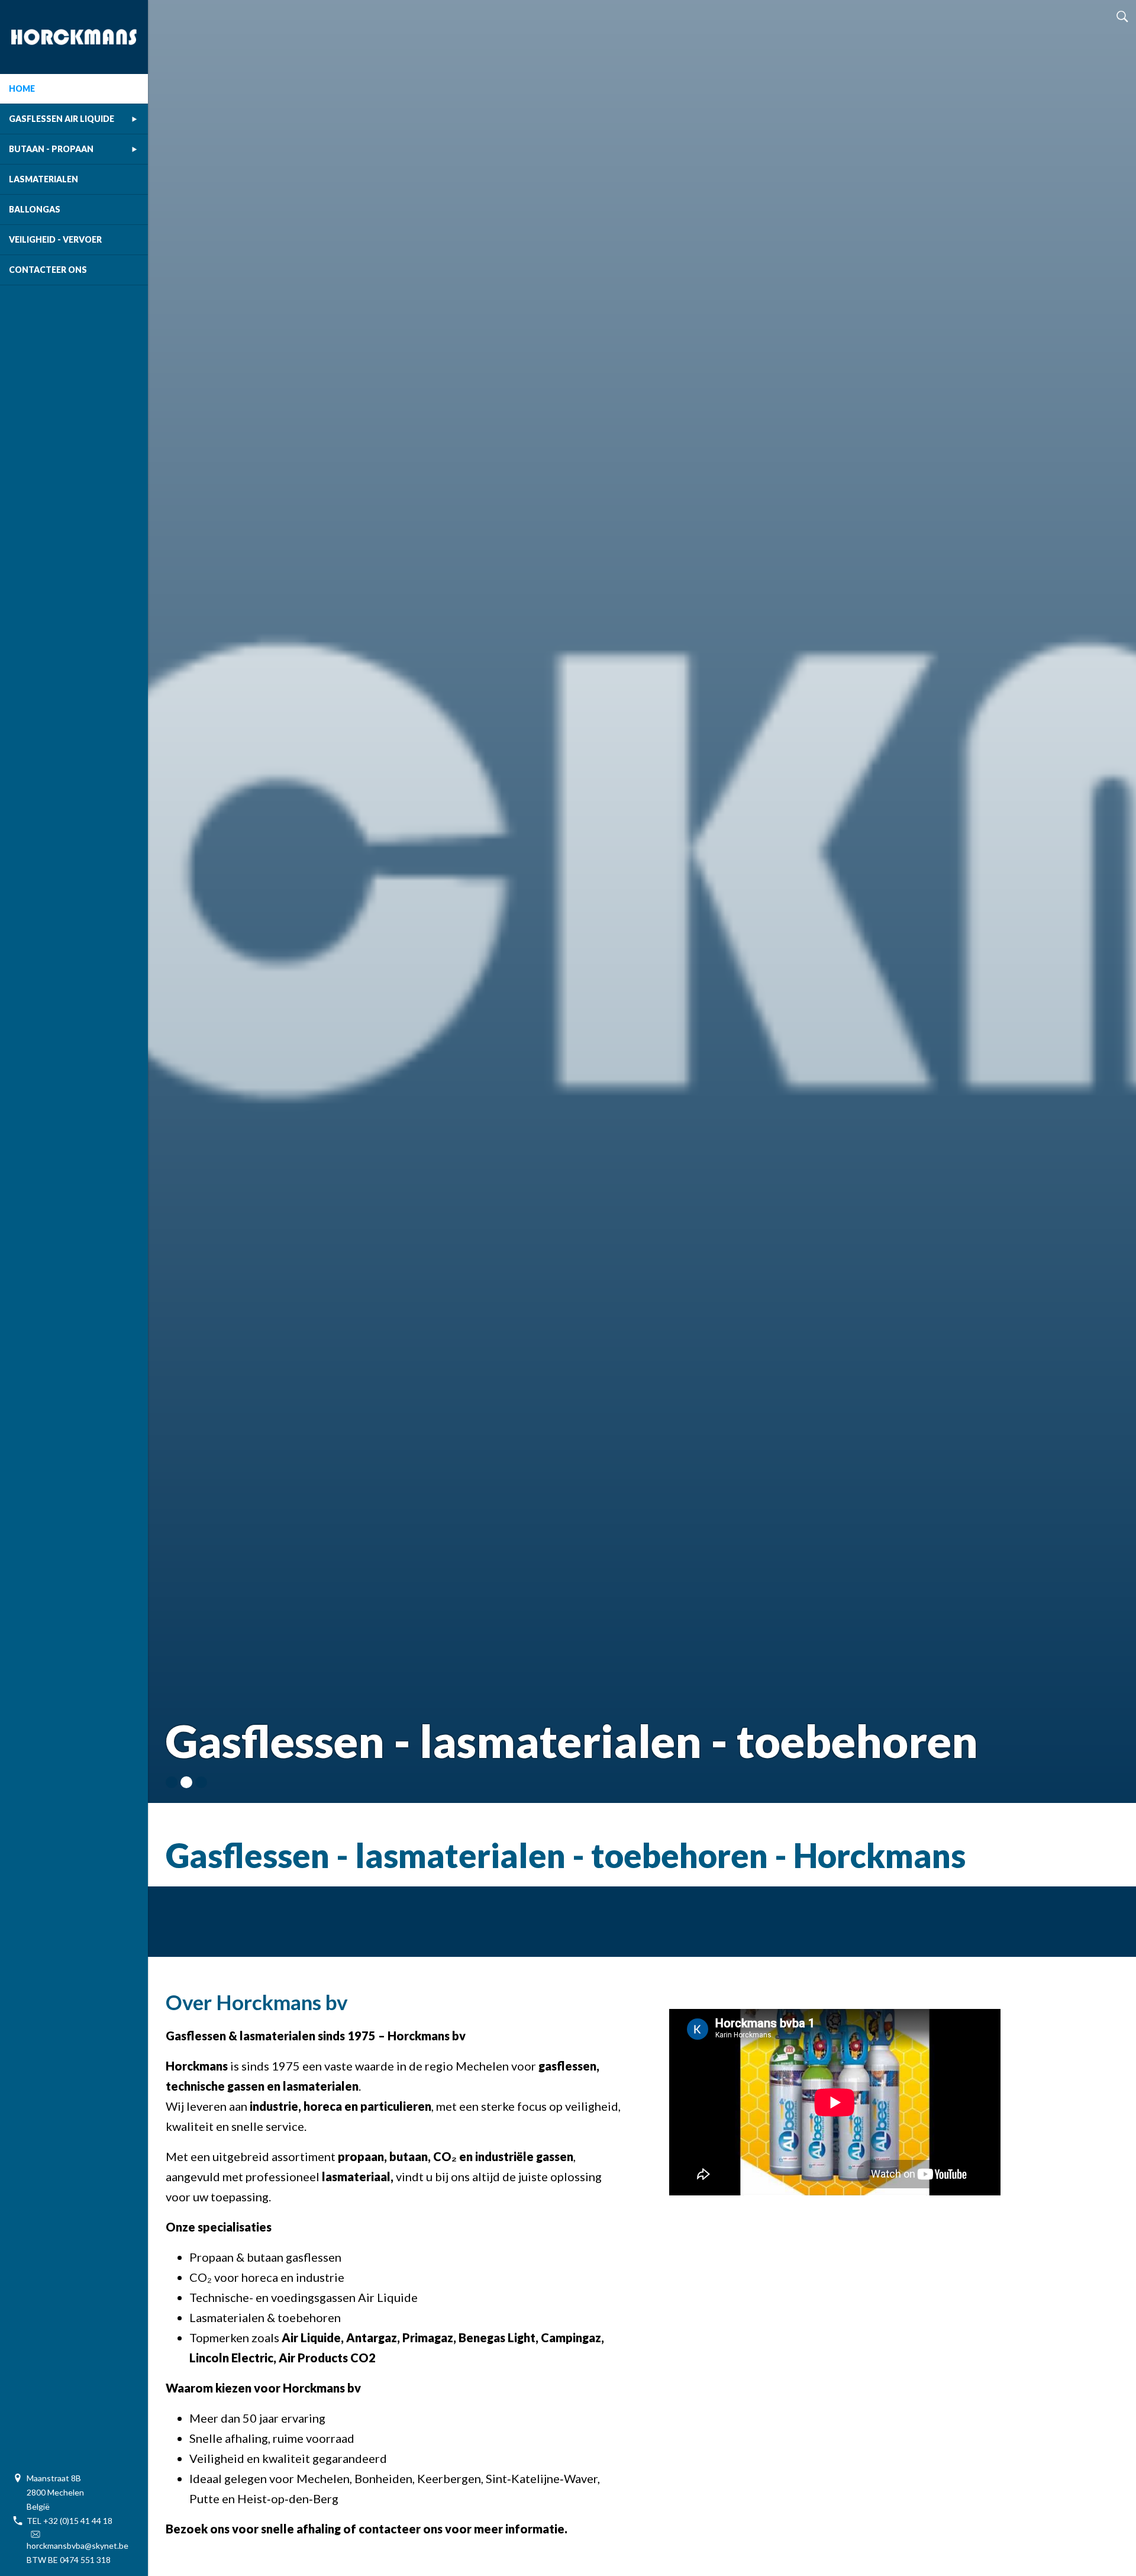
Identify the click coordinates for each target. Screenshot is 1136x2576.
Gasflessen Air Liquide (62, 119)
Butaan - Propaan (51, 149)
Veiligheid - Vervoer (55, 239)
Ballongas (35, 209)
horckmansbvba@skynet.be (78, 2546)
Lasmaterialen (43, 179)
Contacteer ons (48, 270)
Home (22, 88)
